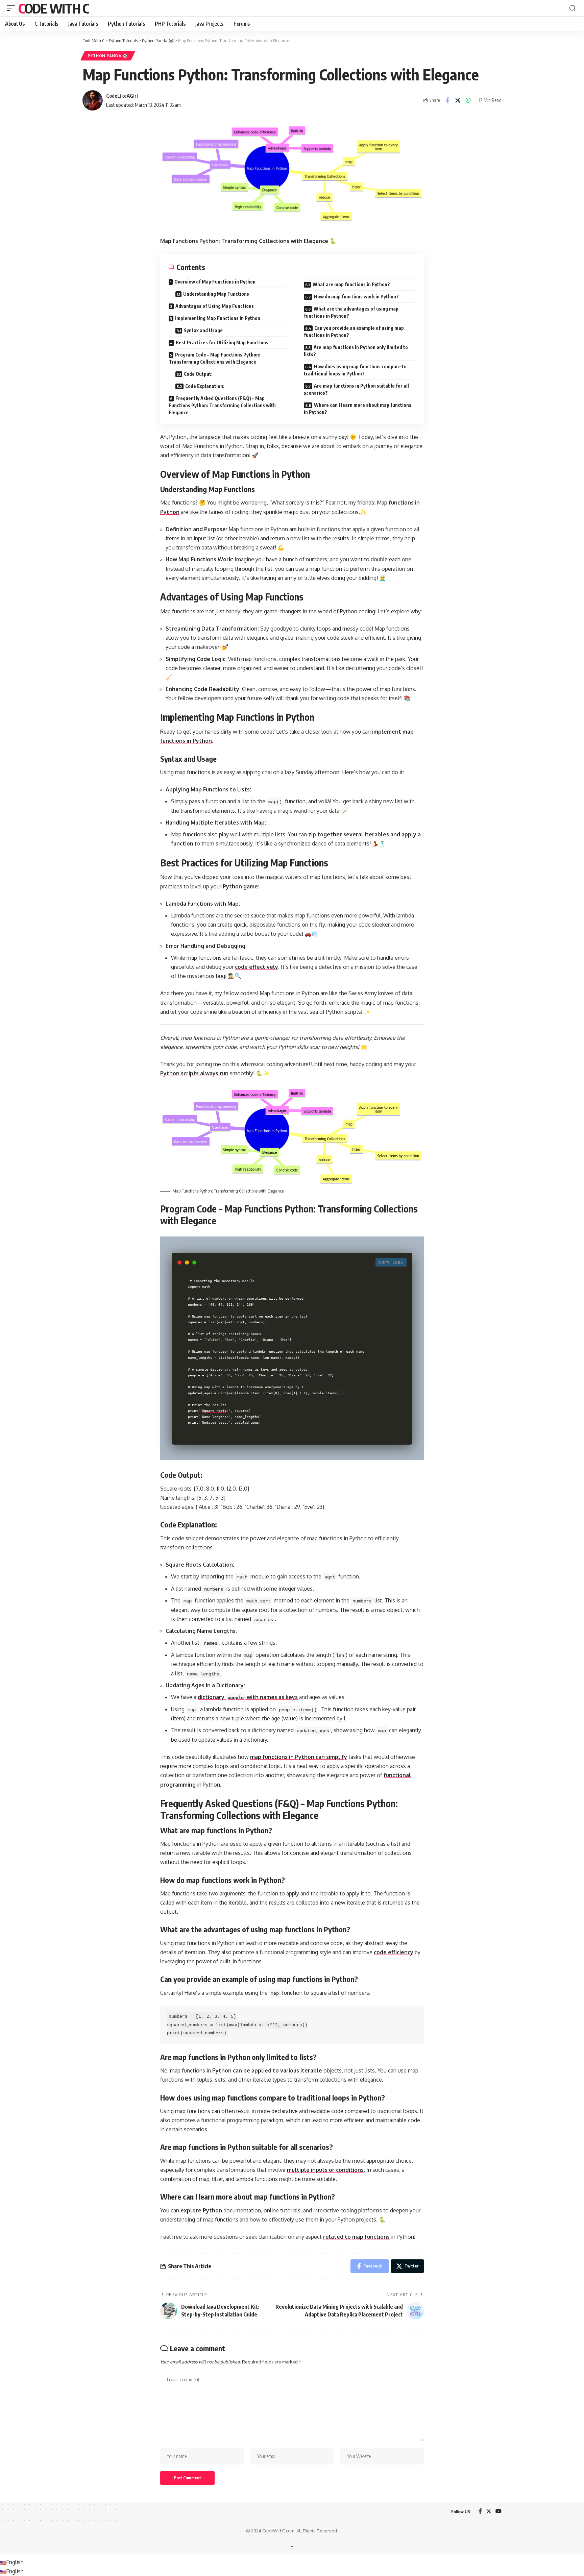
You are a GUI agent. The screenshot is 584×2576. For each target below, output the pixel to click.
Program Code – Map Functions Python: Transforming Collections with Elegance (214, 358)
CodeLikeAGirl (122, 96)
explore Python (201, 2210)
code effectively (257, 967)
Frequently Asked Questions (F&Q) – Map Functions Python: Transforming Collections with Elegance (222, 405)
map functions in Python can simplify (299, 1757)
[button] (13, 8)
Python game (240, 886)
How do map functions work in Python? (356, 297)
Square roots (214, 1410)
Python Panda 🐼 (108, 56)
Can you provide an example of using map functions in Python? (354, 332)
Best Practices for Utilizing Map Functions (222, 342)
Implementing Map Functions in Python (218, 318)
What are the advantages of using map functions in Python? (351, 312)
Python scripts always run (194, 1073)
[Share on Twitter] (458, 100)
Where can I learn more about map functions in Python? (358, 409)
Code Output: (198, 374)
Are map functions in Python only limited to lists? (356, 351)
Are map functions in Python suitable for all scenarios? (356, 389)
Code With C (54, 8)
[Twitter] (489, 2512)
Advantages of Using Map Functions (215, 306)
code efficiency (394, 1952)
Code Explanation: (205, 386)
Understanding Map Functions (216, 294)
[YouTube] (498, 2512)
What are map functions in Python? (351, 284)
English (15, 2562)
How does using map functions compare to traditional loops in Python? (355, 370)
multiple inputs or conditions (325, 2170)
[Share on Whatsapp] (468, 100)
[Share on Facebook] (447, 100)
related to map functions (356, 2237)
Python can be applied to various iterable (267, 2070)
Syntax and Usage (203, 330)
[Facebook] (480, 2512)
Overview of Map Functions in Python (215, 282)
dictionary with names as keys (248, 1697)
